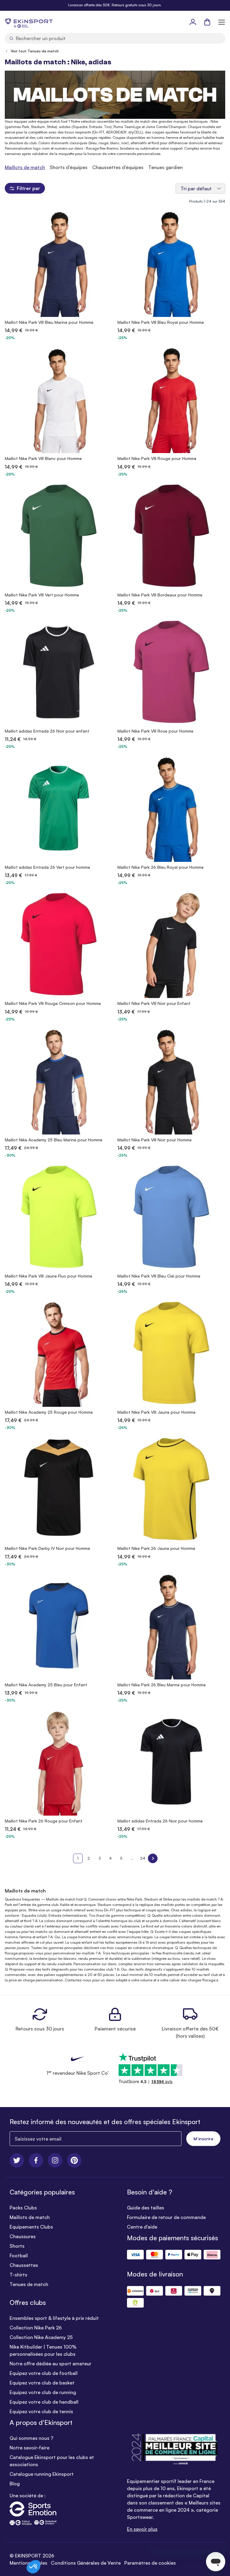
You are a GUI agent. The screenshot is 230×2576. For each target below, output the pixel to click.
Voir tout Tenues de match (35, 51)
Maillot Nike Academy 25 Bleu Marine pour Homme (54, 1140)
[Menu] (222, 22)
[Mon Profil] (193, 22)
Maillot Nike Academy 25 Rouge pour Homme (49, 1412)
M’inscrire (203, 2139)
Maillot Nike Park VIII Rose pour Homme (155, 731)
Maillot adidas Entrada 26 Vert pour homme (47, 867)
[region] (115, 167)
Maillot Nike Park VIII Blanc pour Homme (43, 458)
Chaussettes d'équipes (118, 167)
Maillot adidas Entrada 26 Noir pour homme (160, 1821)
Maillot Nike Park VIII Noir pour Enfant (154, 1003)
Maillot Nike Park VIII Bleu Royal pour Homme (161, 322)
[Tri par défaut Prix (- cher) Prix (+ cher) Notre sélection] (200, 189)
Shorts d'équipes (69, 167)
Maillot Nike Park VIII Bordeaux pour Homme (160, 595)
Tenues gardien (165, 167)
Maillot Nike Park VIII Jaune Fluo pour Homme (49, 1276)
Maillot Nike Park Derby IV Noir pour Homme (47, 1548)
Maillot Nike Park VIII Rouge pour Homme (157, 458)
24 (143, 1858)
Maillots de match (25, 167)
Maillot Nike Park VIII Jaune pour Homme (156, 1412)
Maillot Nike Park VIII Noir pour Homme (155, 1140)
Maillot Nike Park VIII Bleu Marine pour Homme (49, 322)
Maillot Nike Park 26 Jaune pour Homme (156, 1548)
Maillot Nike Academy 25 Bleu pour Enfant (46, 1685)
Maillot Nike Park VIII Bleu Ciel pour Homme (159, 1276)
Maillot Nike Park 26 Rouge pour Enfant (44, 1821)
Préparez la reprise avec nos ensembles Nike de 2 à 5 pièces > (115, 5)
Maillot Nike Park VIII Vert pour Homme (42, 595)
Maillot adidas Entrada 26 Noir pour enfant (47, 731)
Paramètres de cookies (150, 2563)
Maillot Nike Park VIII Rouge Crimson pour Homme (53, 1003)
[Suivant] (153, 1858)
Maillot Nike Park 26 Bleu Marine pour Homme (162, 1685)
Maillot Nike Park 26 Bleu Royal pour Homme (161, 867)
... (132, 1858)
